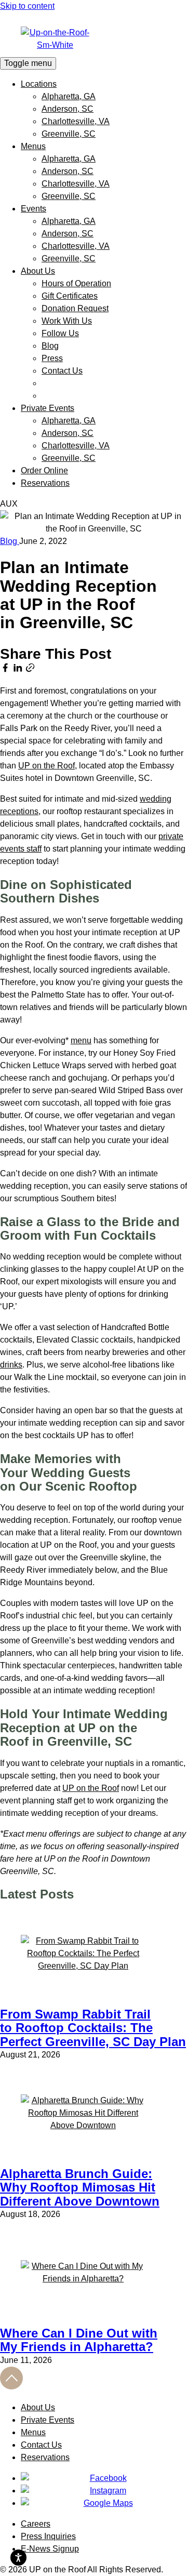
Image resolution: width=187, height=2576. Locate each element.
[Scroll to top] (11, 2387)
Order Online (44, 470)
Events (34, 209)
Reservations (45, 483)
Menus (33, 146)
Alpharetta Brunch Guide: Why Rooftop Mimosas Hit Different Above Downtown (80, 2187)
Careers (36, 2524)
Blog (50, 346)
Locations (39, 84)
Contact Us (62, 371)
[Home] (94, 39)
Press (52, 358)
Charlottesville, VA (76, 121)
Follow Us (60, 333)
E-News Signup (50, 2549)
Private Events (48, 408)
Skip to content (27, 6)
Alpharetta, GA (69, 96)
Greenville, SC (69, 134)
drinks (11, 1365)
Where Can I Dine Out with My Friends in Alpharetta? (79, 2340)
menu (81, 1040)
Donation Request (75, 308)
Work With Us (67, 321)
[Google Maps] (104, 2503)
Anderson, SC (68, 109)
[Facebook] (104, 2478)
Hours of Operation (76, 283)
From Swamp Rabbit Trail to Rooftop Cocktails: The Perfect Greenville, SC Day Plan (93, 2028)
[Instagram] (104, 2491)
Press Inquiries (48, 2536)
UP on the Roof (46, 766)
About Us (38, 271)
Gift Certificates (70, 296)
